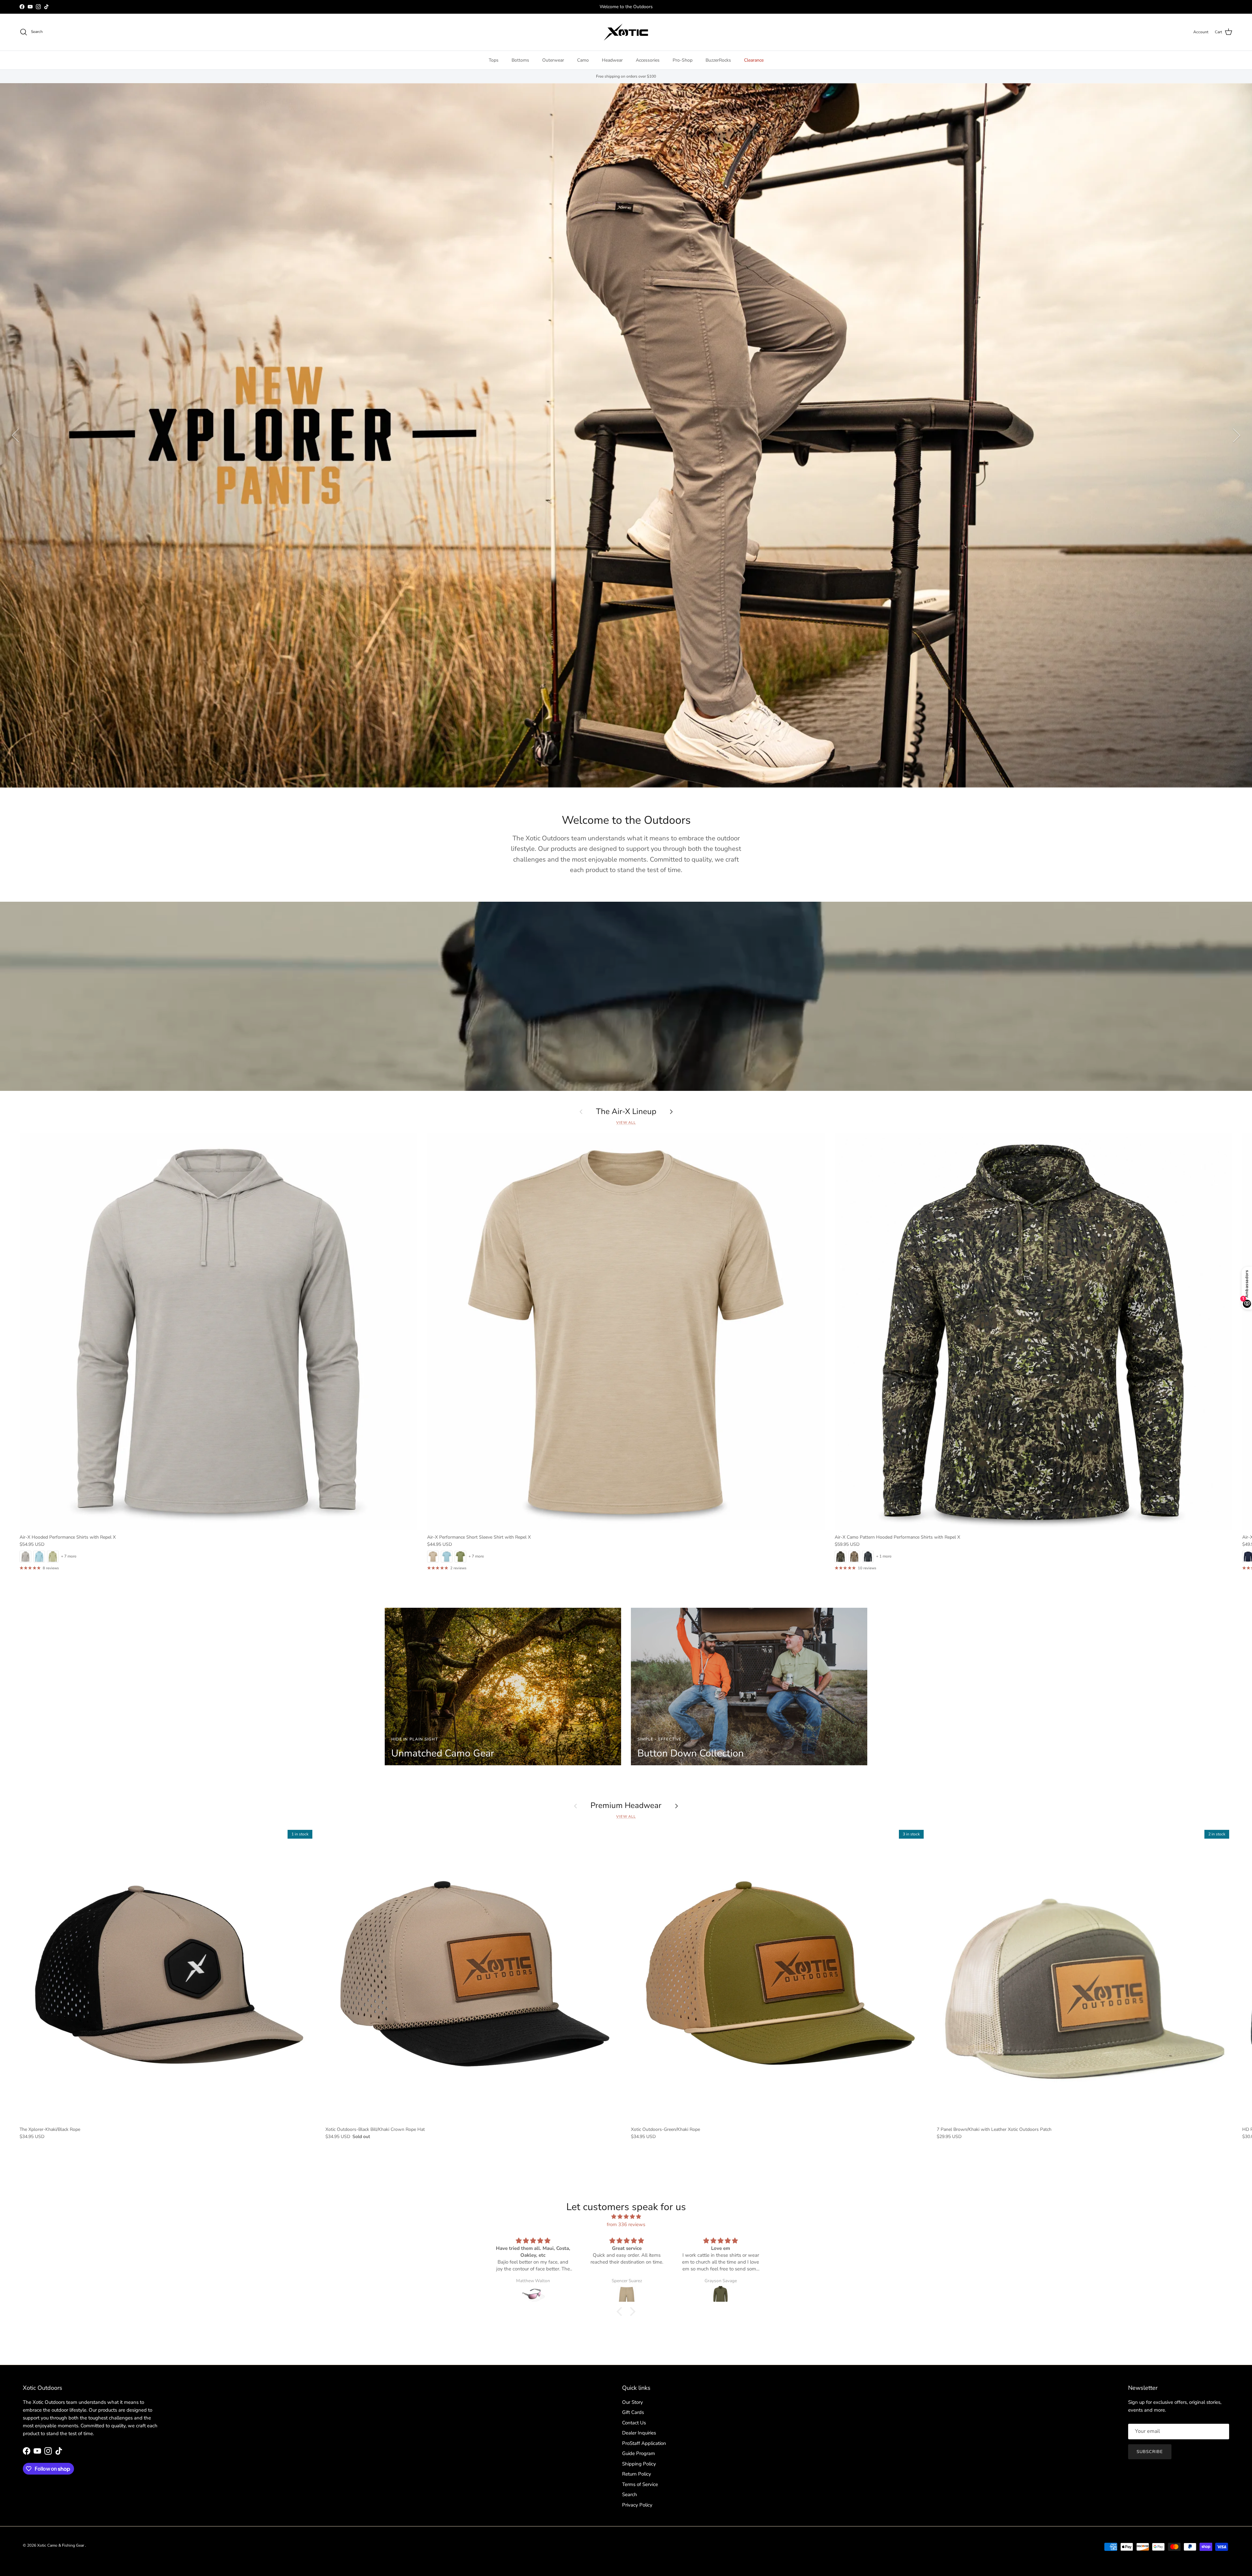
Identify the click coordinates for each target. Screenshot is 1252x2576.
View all (626, 1123)
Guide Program (639, 2453)
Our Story (633, 2402)
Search (630, 2494)
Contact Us (634, 2423)
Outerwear (553, 60)
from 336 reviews (626, 2224)
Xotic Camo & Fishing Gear (61, 2545)
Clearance (754, 60)
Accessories (648, 60)
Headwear (612, 60)
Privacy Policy (637, 2505)
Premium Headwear (626, 1806)
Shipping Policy (639, 2464)
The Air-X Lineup (626, 1112)
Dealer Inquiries (639, 2433)
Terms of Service (640, 2484)
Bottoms (520, 60)
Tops (494, 60)
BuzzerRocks (718, 60)
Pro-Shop (683, 60)
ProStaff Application (644, 2443)
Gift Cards (633, 2412)
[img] (626, 2217)
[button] (621, 2312)
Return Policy (637, 2474)
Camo (583, 60)
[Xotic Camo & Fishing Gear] (626, 32)
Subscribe (1150, 2452)
